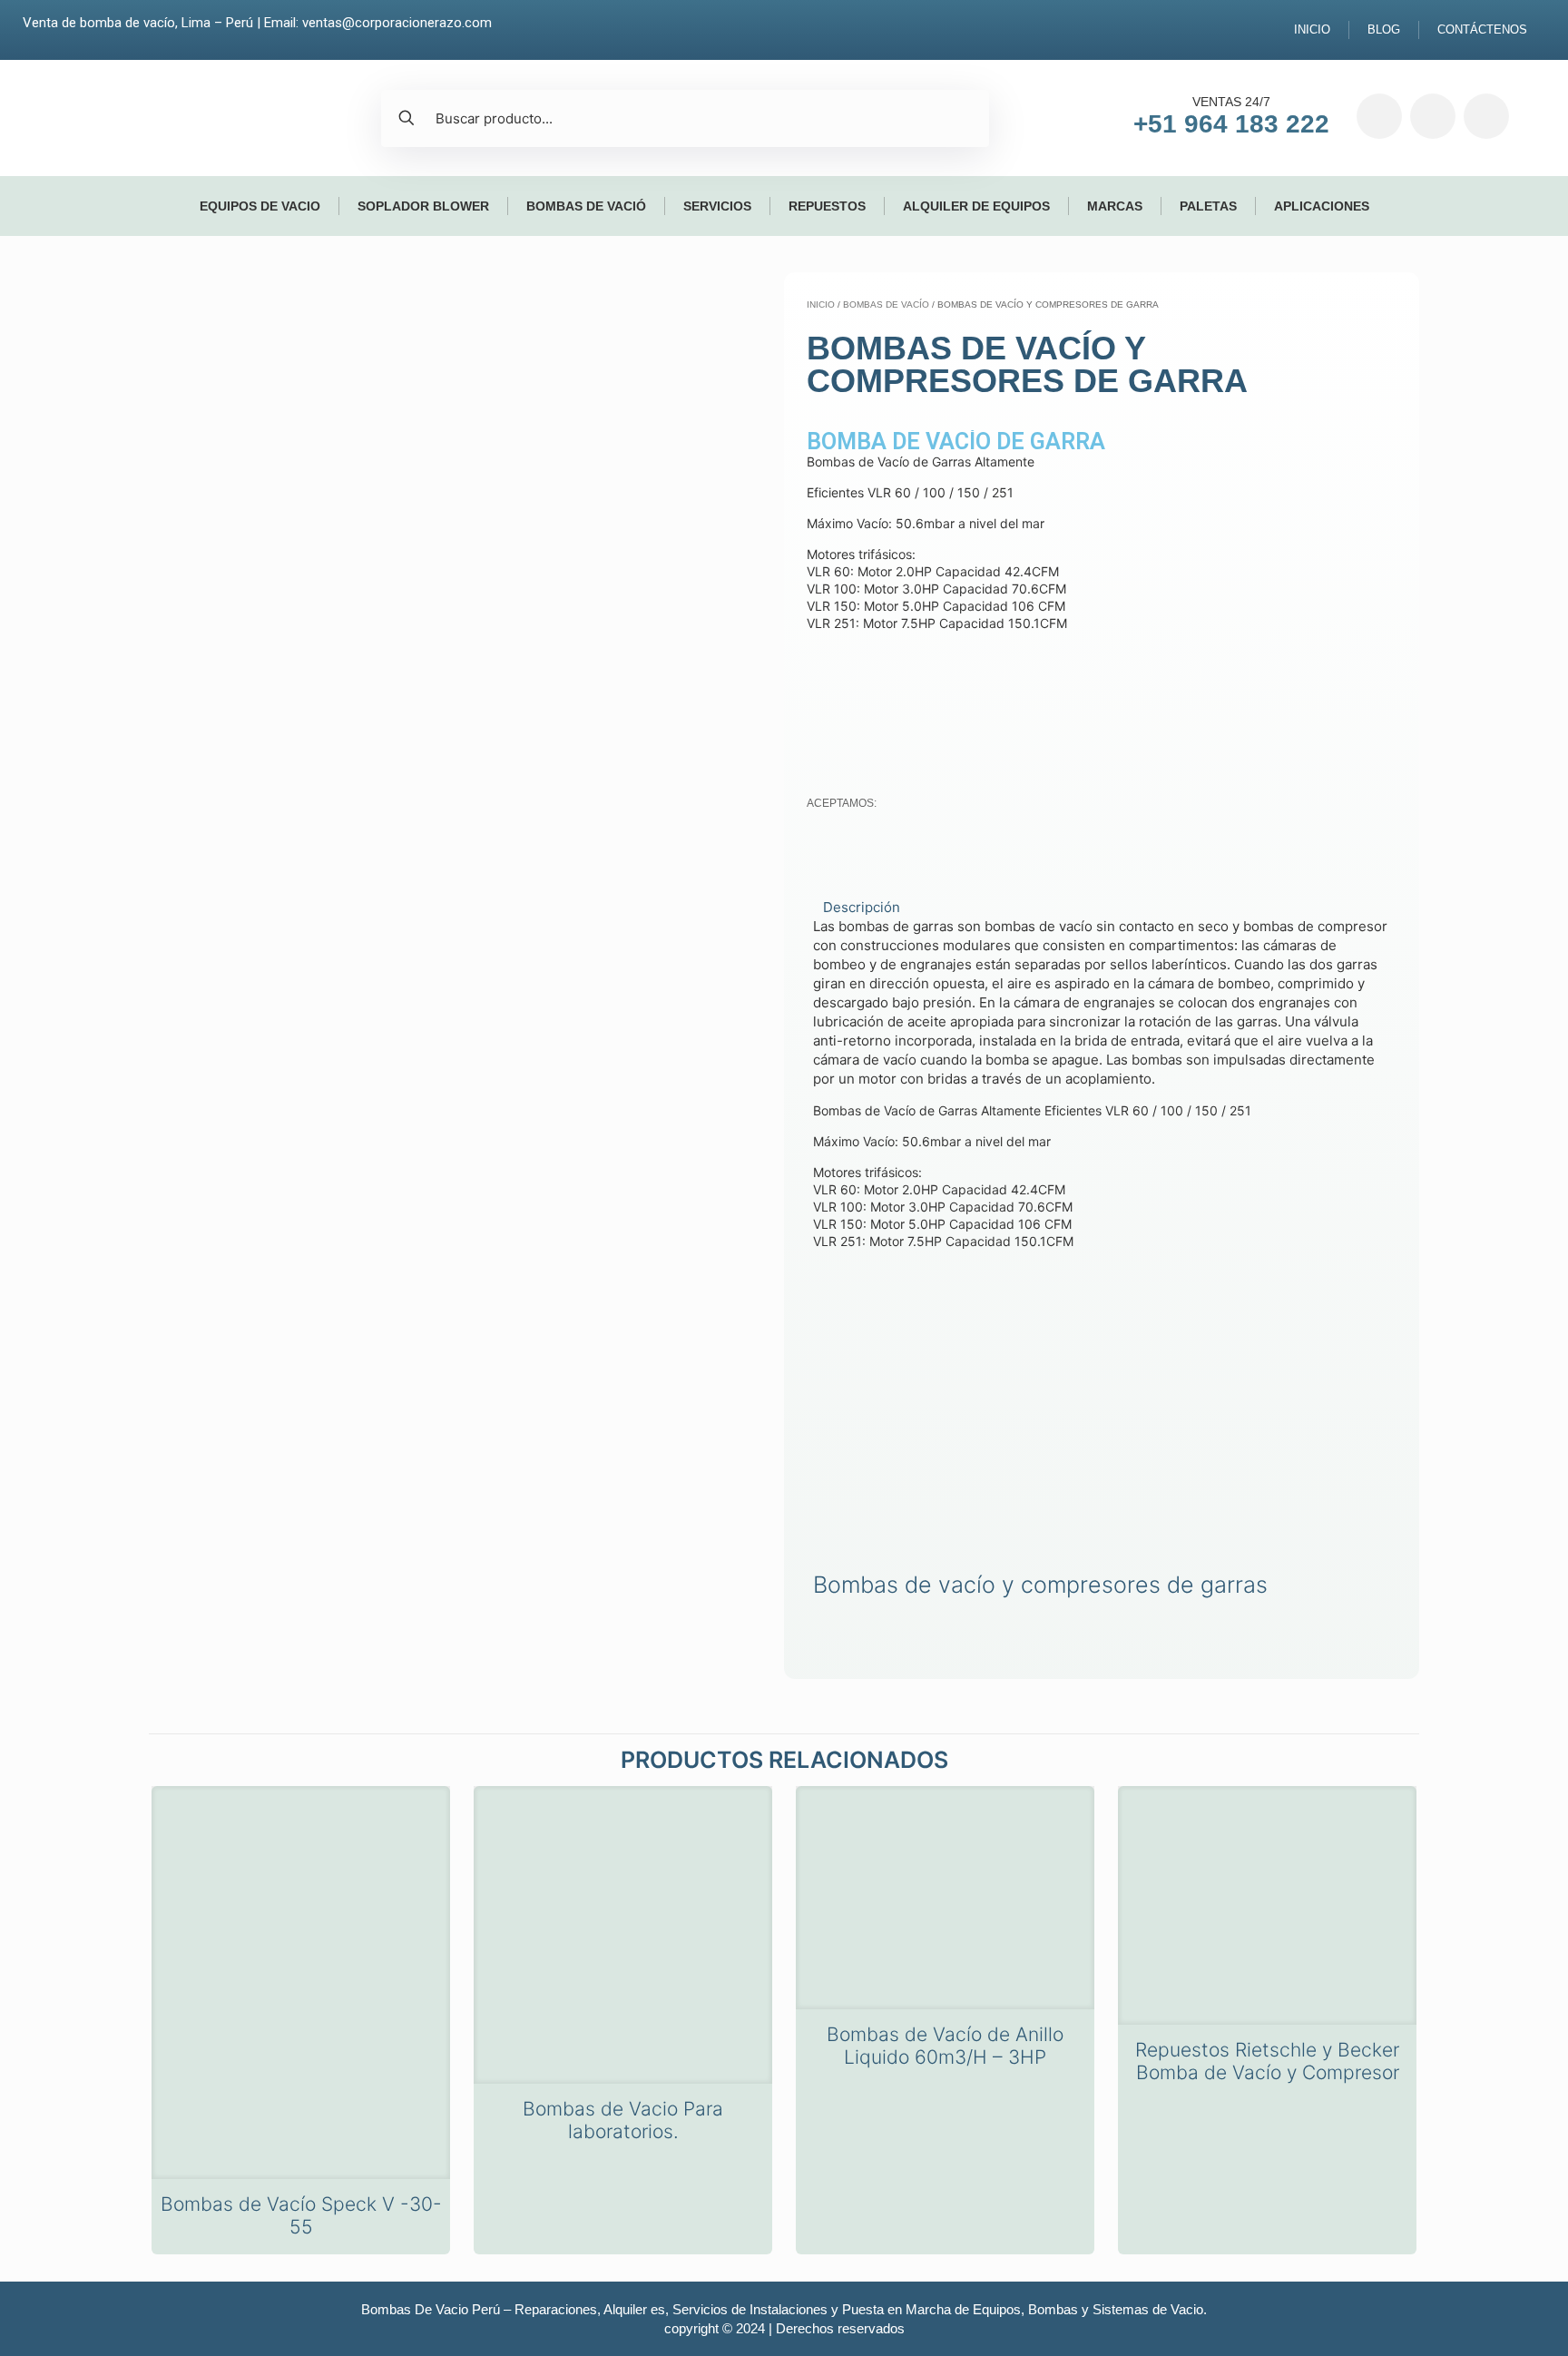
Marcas (1115, 206)
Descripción (862, 907)
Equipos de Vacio (260, 206)
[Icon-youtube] (1486, 116)
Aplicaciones (1322, 206)
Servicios (717, 206)
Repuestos (827, 206)
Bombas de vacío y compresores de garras (1040, 1585)
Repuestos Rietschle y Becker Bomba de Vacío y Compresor (1267, 2061)
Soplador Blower (423, 206)
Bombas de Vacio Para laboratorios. (623, 2120)
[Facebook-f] (1379, 116)
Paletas (1208, 206)
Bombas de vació (586, 206)
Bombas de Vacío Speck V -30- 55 (301, 2215)
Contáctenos (1482, 29)
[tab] (1102, 907)
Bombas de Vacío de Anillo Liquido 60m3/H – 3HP (945, 2046)
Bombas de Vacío (886, 304)
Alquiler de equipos (976, 206)
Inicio (1312, 29)
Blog (1384, 29)
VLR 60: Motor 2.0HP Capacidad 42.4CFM (939, 1189)
